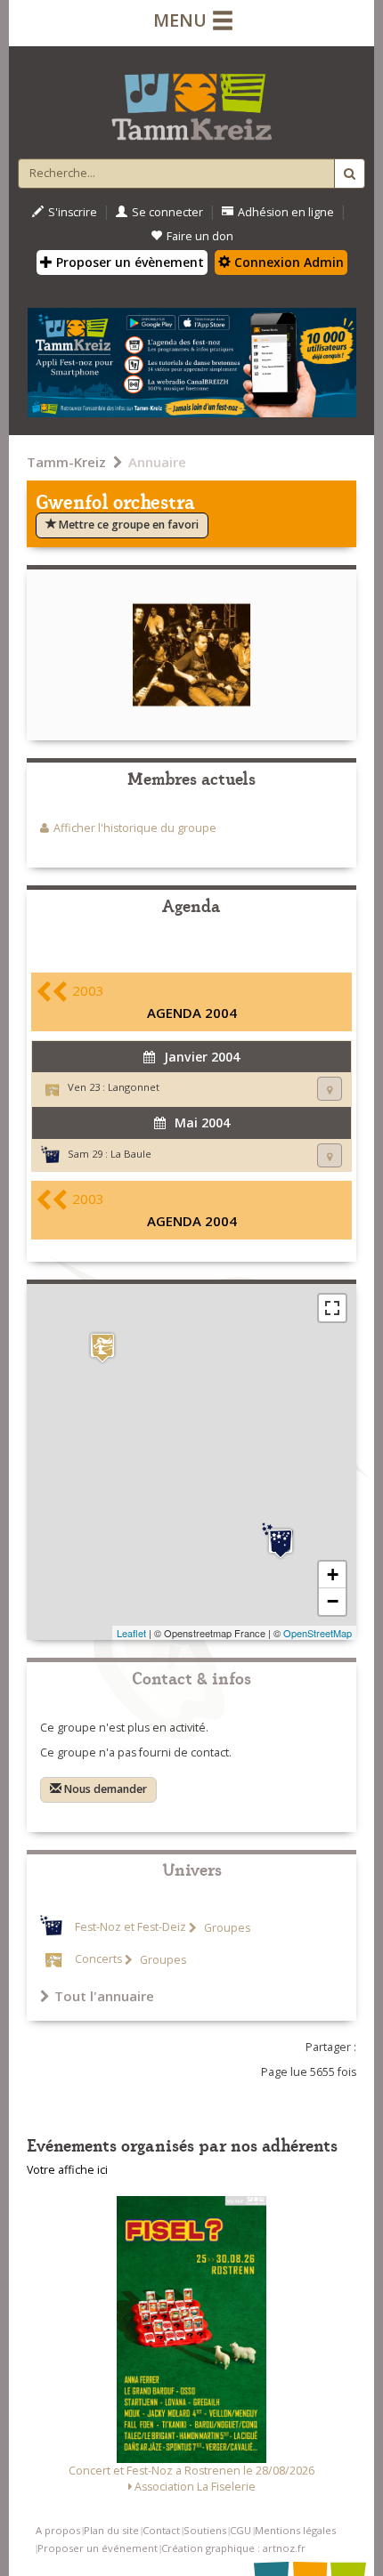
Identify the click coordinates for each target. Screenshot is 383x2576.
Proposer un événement (98, 2548)
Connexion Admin (287, 262)
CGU (240, 2530)
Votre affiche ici (67, 2170)
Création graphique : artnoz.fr (233, 2548)
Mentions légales (295, 2530)
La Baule (131, 1154)
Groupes (226, 1928)
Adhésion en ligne (286, 212)
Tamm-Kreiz (66, 462)
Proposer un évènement (128, 262)
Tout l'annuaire (104, 1996)
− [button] (333, 1601)
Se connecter (167, 212)
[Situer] (330, 1089)
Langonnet (134, 1087)
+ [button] (333, 1575)
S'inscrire (73, 212)
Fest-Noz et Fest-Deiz (130, 1928)
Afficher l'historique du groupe (135, 828)
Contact (161, 2530)
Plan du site (111, 2530)
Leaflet (131, 1633)
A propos (58, 2530)
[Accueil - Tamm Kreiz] (191, 100)
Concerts (98, 1960)
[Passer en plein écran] (332, 1308)
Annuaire (157, 462)
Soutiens (205, 2530)
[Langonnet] (102, 1348)
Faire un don (200, 236)
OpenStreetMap (318, 1633)
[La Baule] (281, 1541)
